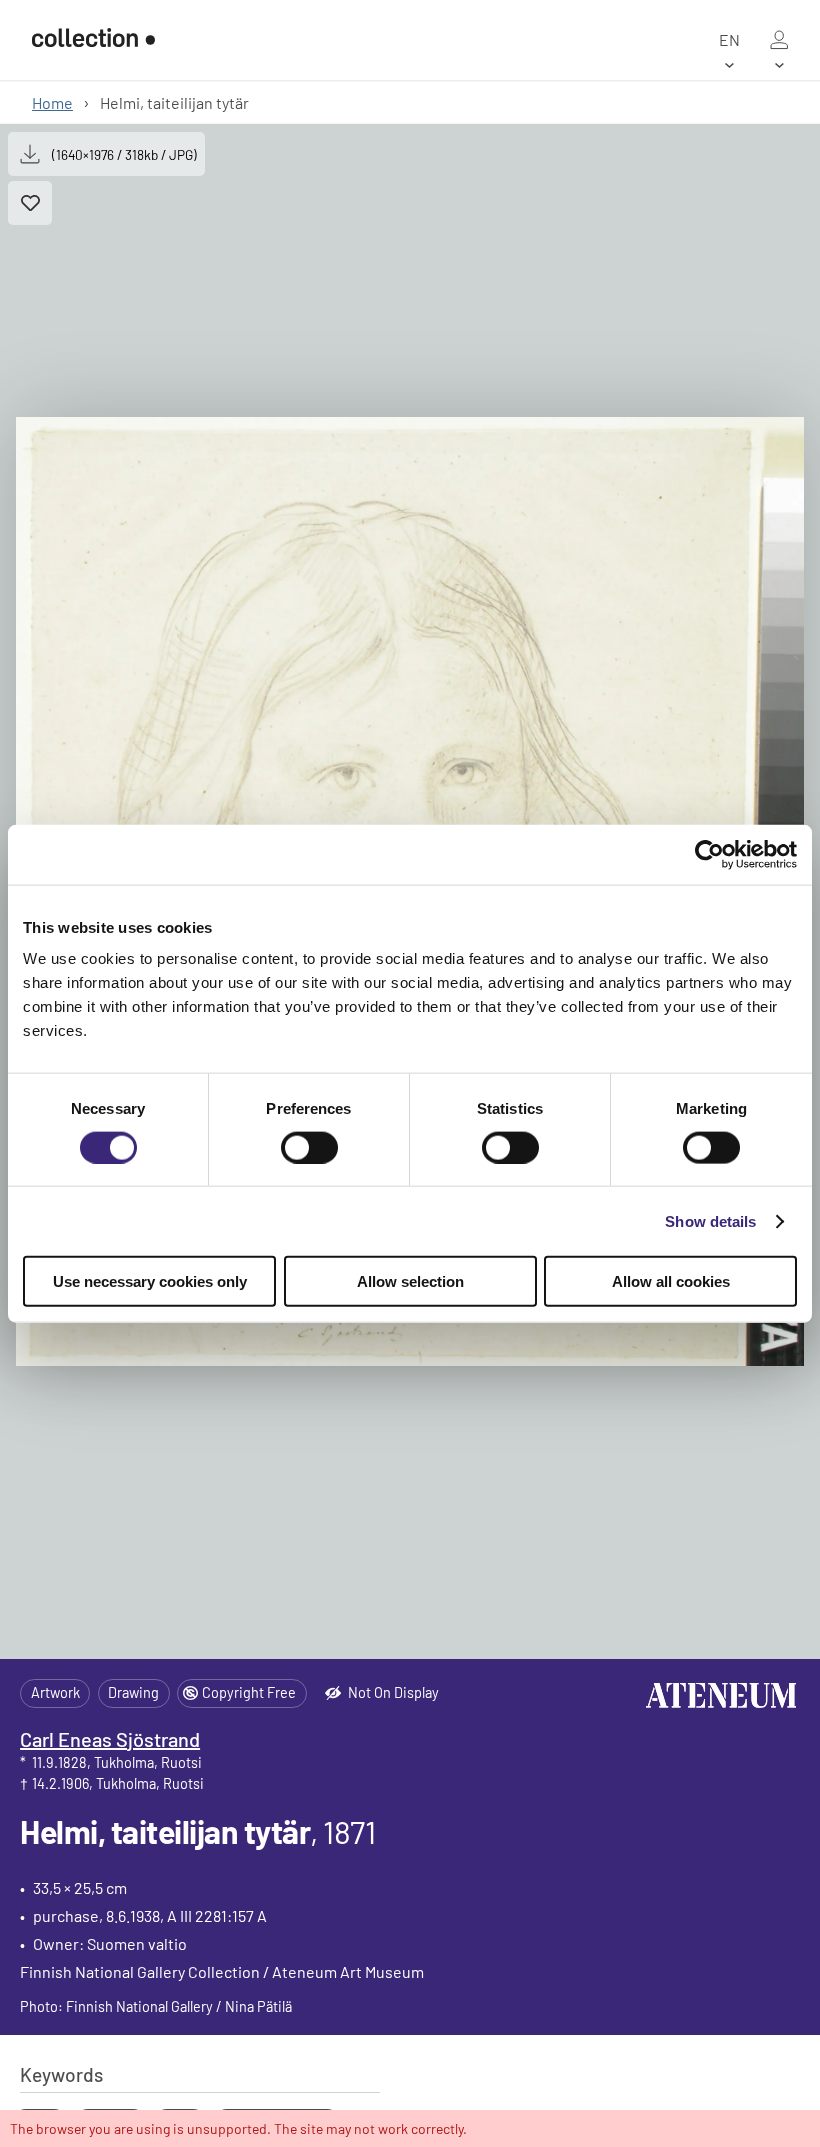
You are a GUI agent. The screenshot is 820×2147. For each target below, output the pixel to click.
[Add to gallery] (30, 203)
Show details (710, 1220)
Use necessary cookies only (150, 1281)
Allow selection (410, 1281)
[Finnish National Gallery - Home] (93, 39)
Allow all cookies (671, 1281)
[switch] (309, 1147)
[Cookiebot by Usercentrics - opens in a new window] (709, 854)
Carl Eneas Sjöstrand (110, 1739)
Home (52, 102)
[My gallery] (779, 40)
